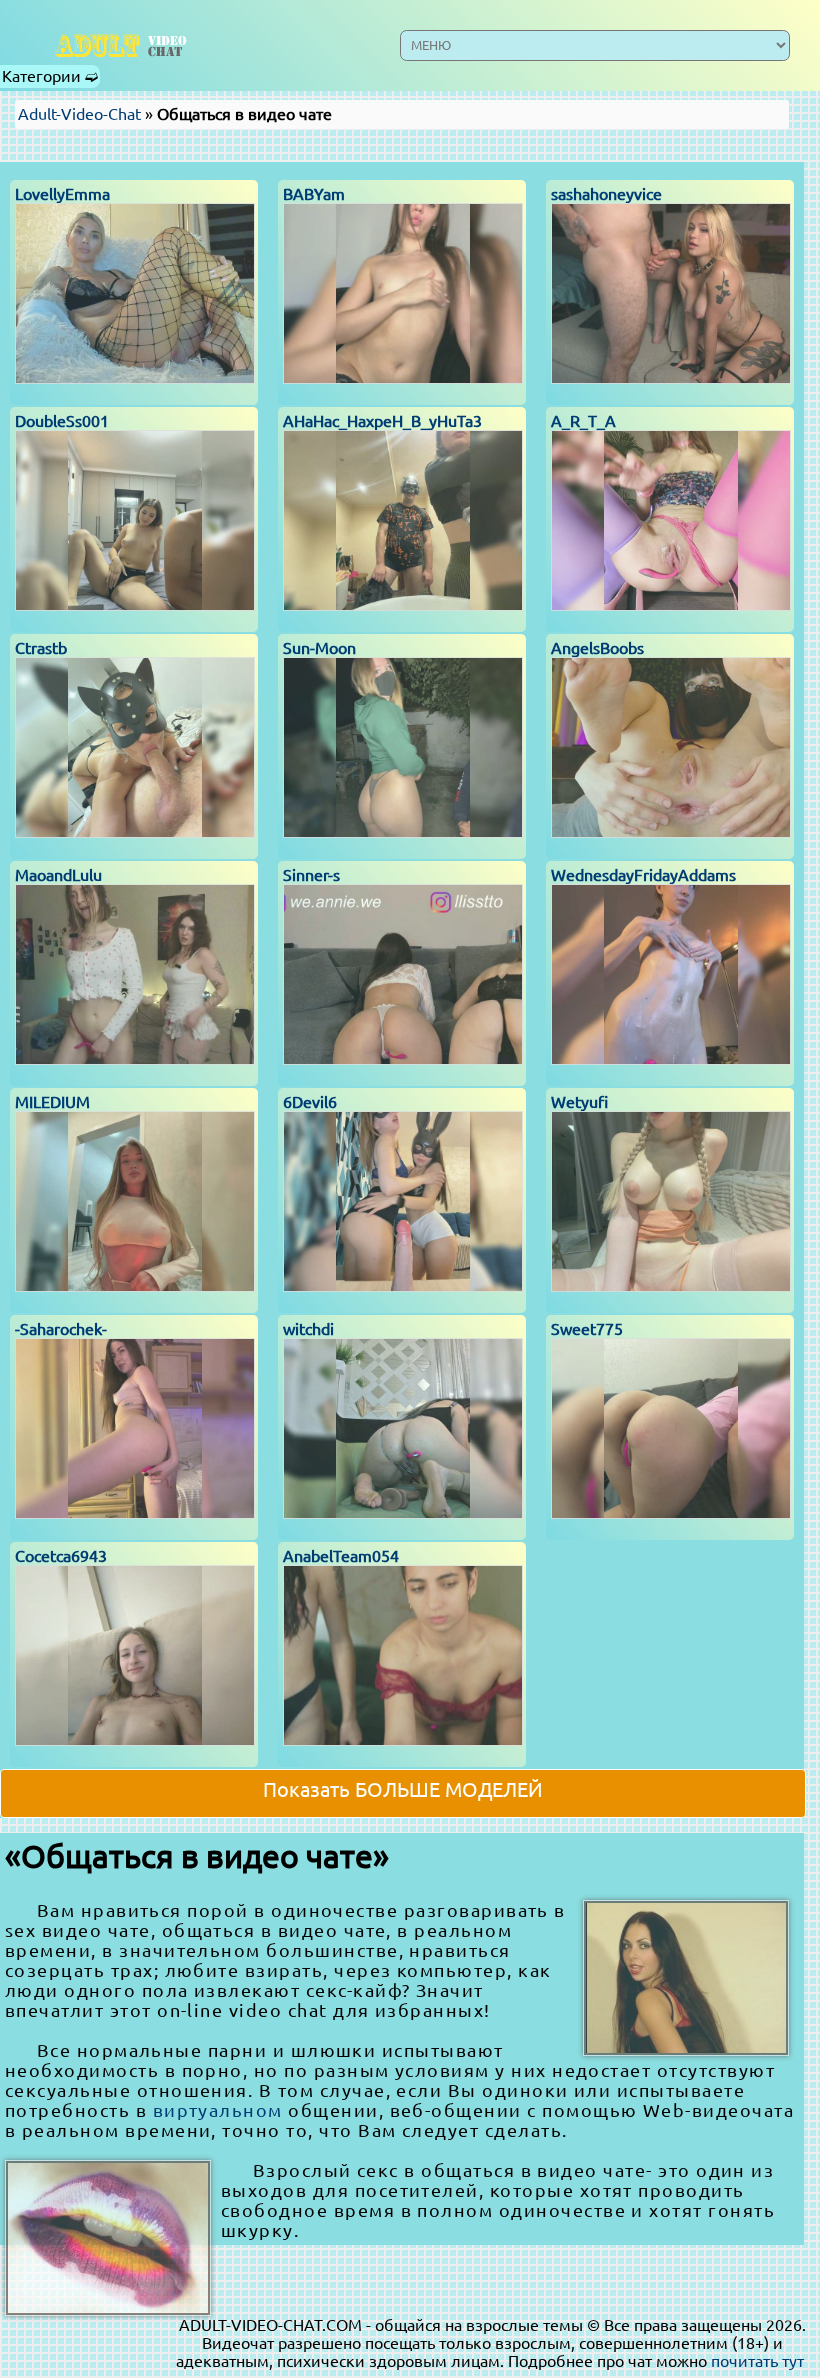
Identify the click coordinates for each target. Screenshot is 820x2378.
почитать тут (757, 2361)
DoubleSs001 (62, 421)
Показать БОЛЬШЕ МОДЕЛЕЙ (403, 1789)
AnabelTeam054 (341, 1556)
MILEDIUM (52, 1102)
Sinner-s (311, 875)
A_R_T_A (583, 421)
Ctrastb (41, 648)
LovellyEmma (62, 194)
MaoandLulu (58, 875)
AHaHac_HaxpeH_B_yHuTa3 (382, 421)
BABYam (314, 194)
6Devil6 (310, 1102)
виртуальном (218, 2110)
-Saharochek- (61, 1329)
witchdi (308, 1329)
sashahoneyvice (606, 194)
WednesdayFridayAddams (643, 875)
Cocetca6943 (61, 1556)
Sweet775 (587, 1329)
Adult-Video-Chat (79, 114)
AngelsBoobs (597, 648)
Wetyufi (579, 1102)
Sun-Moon (319, 648)
